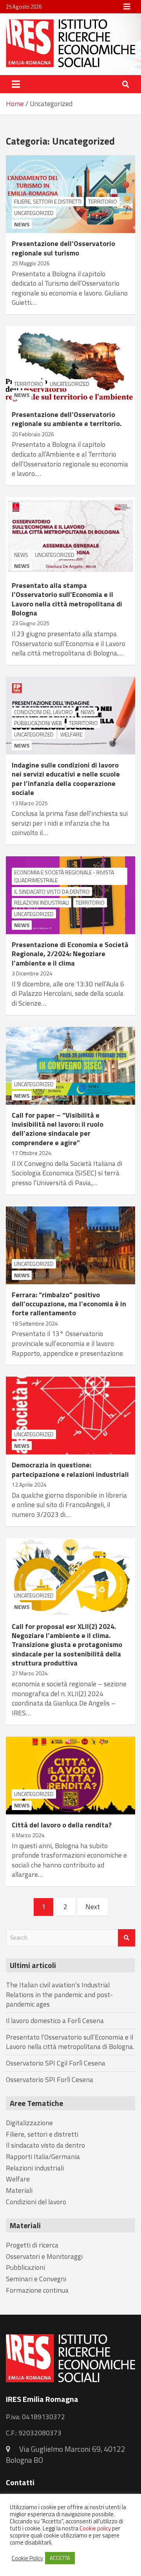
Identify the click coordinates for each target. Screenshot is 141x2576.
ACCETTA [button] (60, 2558)
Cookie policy (95, 2528)
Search (127, 1938)
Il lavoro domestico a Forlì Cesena (55, 2021)
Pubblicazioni (25, 2267)
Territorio (103, 201)
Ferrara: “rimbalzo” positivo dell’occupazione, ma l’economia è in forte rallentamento (69, 1304)
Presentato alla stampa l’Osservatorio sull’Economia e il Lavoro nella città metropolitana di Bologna (67, 599)
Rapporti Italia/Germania (43, 2156)
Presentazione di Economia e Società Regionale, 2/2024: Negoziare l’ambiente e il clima (70, 954)
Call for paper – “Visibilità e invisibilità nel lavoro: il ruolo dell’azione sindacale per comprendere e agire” (58, 1129)
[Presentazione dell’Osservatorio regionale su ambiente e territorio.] (70, 365)
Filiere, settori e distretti (48, 201)
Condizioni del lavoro (43, 712)
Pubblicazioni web (38, 723)
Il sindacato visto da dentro (52, 891)
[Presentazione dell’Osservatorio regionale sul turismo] (70, 194)
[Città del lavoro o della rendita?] (70, 1775)
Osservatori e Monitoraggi (44, 2256)
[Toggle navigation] (16, 84)
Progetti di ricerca (32, 2245)
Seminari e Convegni (36, 2279)
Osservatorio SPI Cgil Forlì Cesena (56, 2063)
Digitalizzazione (29, 2123)
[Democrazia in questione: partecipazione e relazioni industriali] (70, 1416)
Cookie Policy (27, 2558)
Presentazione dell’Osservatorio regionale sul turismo (63, 248)
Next (93, 1907)
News (22, 224)
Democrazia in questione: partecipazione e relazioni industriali (70, 1469)
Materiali (19, 2190)
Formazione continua (37, 2290)
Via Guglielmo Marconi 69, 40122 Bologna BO (66, 2454)
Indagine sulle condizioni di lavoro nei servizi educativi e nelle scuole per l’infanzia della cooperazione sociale (66, 779)
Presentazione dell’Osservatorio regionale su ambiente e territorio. (67, 419)
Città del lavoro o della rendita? (62, 1825)
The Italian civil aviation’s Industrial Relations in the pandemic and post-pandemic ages (59, 1994)
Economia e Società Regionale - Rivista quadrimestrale (64, 876)
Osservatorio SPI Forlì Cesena (50, 2079)
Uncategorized (34, 213)
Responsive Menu (127, 7)
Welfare (71, 734)
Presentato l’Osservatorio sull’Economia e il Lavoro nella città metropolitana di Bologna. (70, 2042)
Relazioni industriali (42, 902)
